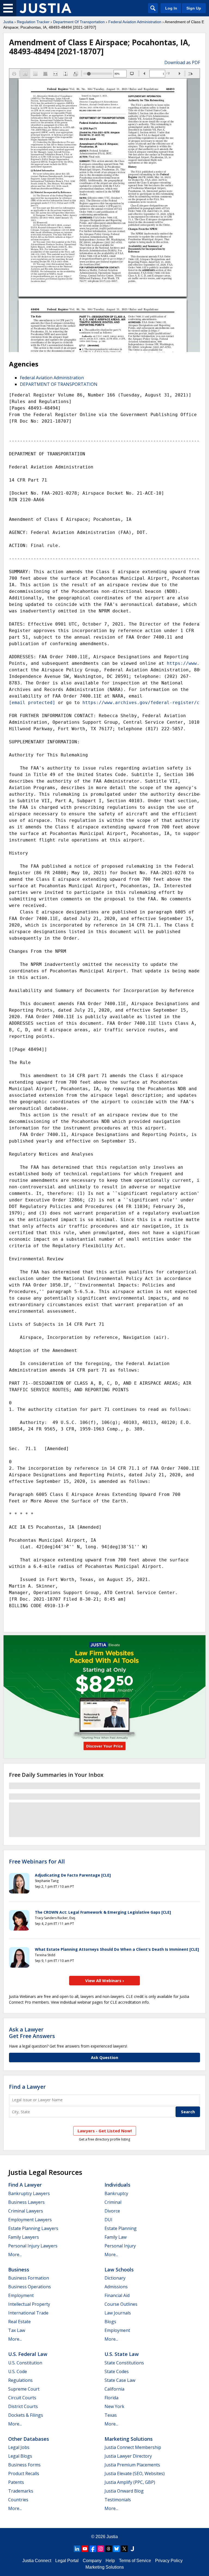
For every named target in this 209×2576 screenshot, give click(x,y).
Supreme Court (24, 2389)
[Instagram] (101, 2549)
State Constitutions (124, 2363)
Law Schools (119, 2270)
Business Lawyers (26, 2202)
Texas (111, 2415)
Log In (171, 8)
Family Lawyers (24, 2237)
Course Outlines (121, 2304)
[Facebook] (93, 2549)
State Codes (117, 2371)
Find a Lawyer (27, 2087)
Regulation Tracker (33, 22)
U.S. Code (18, 2371)
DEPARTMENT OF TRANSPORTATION (59, 384)
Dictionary (115, 2278)
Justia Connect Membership (133, 2447)
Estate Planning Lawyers (33, 2228)
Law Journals (118, 2313)
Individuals (117, 2185)
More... (15, 2255)
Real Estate (19, 2322)
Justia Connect (37, 2561)
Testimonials (118, 2500)
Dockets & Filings (26, 2415)
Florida (111, 2398)
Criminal (113, 2202)
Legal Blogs (20, 2456)
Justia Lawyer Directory (128, 2456)
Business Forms (24, 2465)
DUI (108, 2220)
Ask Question (104, 2057)
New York (114, 2406)
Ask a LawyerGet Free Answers (32, 2033)
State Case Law (120, 2380)
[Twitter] (124, 2549)
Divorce (112, 2211)
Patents (16, 2482)
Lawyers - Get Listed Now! (105, 2131)
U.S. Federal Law (28, 2354)
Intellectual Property (29, 2304)
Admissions (116, 2287)
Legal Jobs (19, 2447)
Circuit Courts (22, 2398)
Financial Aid (117, 2295)
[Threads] (109, 2549)
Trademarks (21, 2491)
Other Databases (29, 2439)
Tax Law (17, 2330)
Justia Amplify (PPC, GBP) (130, 2482)
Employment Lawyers (30, 2220)
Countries (18, 2500)
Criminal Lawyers (26, 2211)
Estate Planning (121, 2228)
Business (19, 2270)
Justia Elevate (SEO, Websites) (135, 2473)
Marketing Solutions (129, 2439)
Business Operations (30, 2287)
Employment (21, 2295)
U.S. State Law (122, 2354)
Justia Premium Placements (132, 2465)
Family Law (116, 2237)
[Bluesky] (116, 2549)
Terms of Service (135, 2561)
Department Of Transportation (79, 22)
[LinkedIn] (77, 2549)
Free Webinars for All (37, 1862)
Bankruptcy (116, 2193)
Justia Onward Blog (124, 2491)
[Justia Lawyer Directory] (132, 2549)
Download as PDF (182, 62)
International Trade (28, 2313)
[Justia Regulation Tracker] (45, 8)
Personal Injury (120, 2246)
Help (110, 2561)
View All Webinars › (105, 1980)
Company (92, 2561)
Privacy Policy (169, 2561)
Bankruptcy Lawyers (29, 2193)
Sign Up (194, 8)
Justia (8, 22)
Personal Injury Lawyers (33, 2246)
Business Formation (29, 2278)
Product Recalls (24, 2473)
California (114, 2389)
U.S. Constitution (25, 2363)
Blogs (110, 2322)
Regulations (20, 2380)
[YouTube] (85, 2549)
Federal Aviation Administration (135, 22)
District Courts (23, 2406)
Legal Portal (67, 2561)
